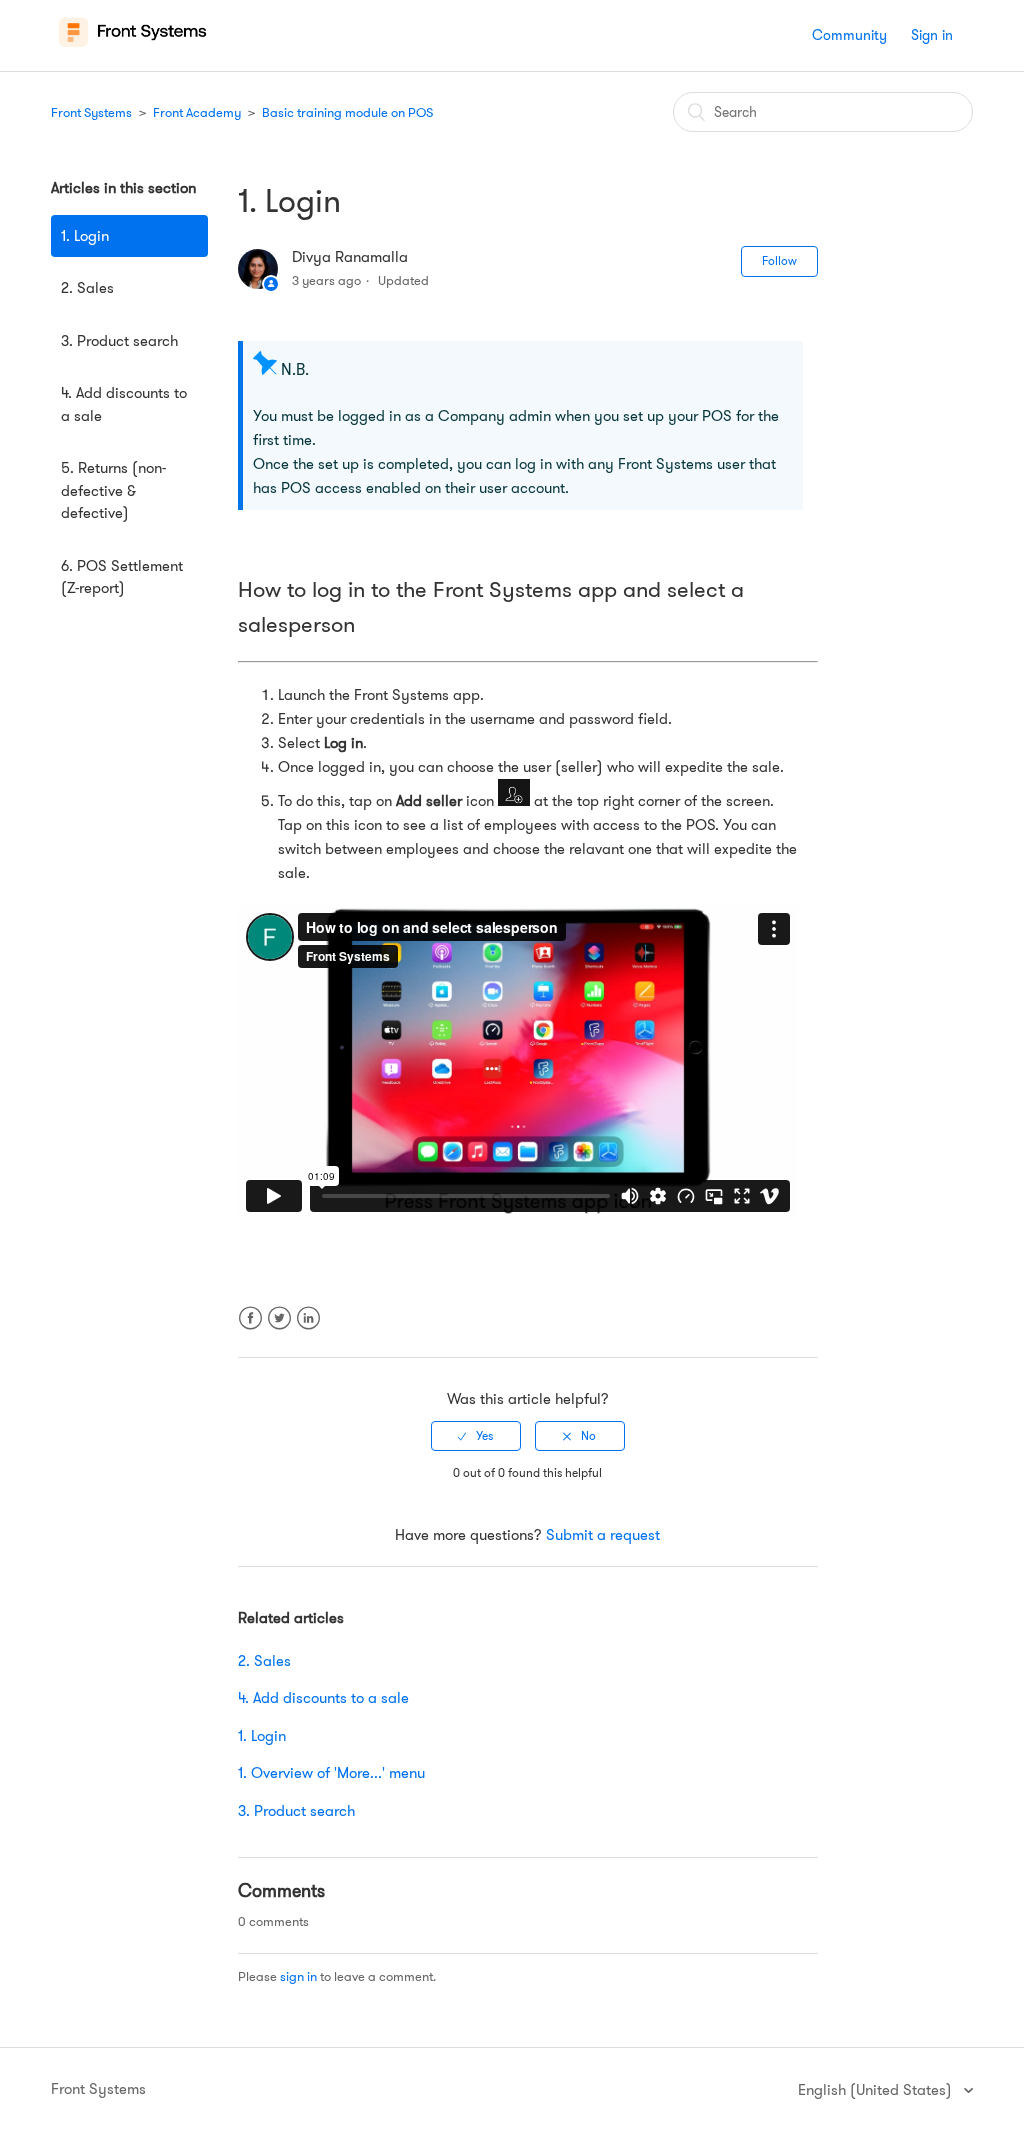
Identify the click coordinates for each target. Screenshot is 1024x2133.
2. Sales (87, 288)
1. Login (85, 236)
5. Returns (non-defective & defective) (113, 490)
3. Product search (119, 341)
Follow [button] (779, 260)
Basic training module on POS (347, 112)
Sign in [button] (932, 35)
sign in (298, 1976)
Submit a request (603, 1535)
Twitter (279, 1330)
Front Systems (91, 112)
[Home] (132, 46)
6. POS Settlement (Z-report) (122, 577)
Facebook (250, 1330)
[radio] (476, 1436)
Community (849, 35)
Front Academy (197, 112)
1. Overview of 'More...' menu (331, 1773)
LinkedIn (308, 1330)
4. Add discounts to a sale (124, 404)
